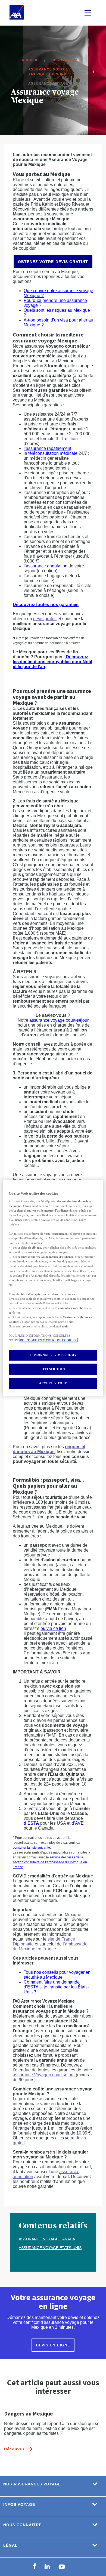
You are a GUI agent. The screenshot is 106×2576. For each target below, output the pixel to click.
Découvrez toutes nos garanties (46, 605)
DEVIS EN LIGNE (53, 2345)
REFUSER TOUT (53, 1369)
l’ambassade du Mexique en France (50, 1946)
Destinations (65, 60)
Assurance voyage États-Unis (50, 2248)
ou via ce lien (53, 1628)
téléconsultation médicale (53, 453)
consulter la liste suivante (31, 1848)
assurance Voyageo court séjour (44, 2075)
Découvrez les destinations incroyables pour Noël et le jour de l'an (52, 662)
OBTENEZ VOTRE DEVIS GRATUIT (53, 262)
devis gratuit (45, 619)
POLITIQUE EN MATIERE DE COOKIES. (49, 1340)
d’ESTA (31, 1823)
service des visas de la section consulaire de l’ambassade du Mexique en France (50, 1862)
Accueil (30, 60)
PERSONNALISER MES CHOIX (53, 1355)
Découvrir (14, 2449)
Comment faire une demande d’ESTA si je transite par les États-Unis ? (56, 1987)
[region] (53, 1288)
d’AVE (78, 1823)
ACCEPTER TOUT (53, 1383)
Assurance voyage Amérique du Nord (48, 72)
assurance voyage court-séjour (59, 1020)
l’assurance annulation (46, 566)
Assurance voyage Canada (47, 2239)
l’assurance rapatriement (47, 448)
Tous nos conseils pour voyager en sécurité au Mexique (57, 1975)
